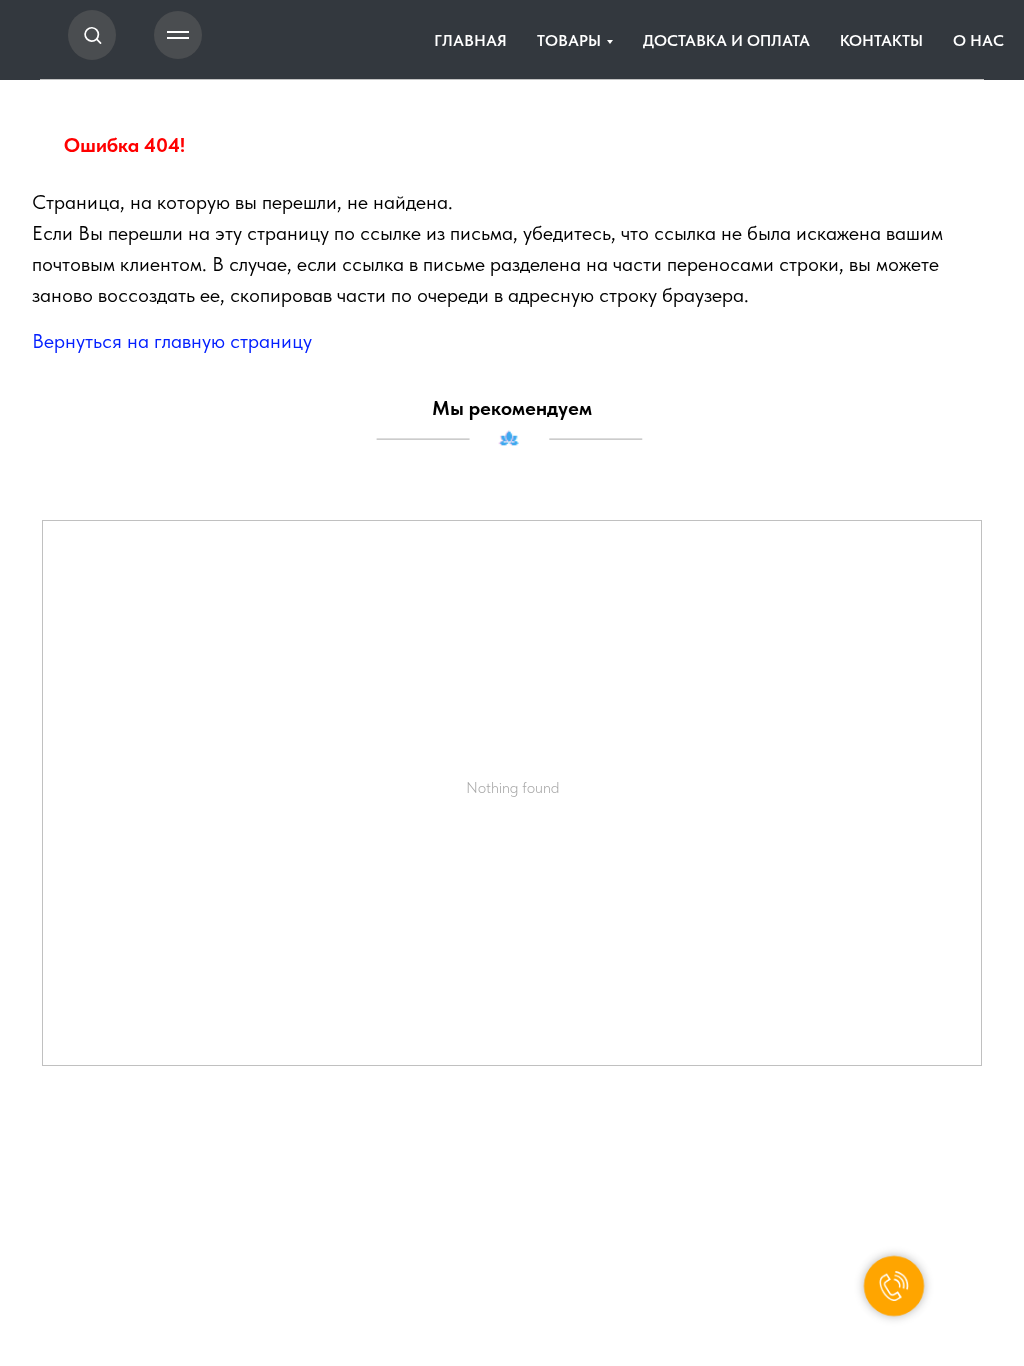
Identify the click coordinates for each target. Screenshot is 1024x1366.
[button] (92, 34)
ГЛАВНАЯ (470, 40)
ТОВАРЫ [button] (569, 40)
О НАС (978, 40)
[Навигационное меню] (178, 35)
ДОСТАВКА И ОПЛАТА (726, 40)
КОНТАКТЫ (881, 40)
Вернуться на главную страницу (172, 341)
